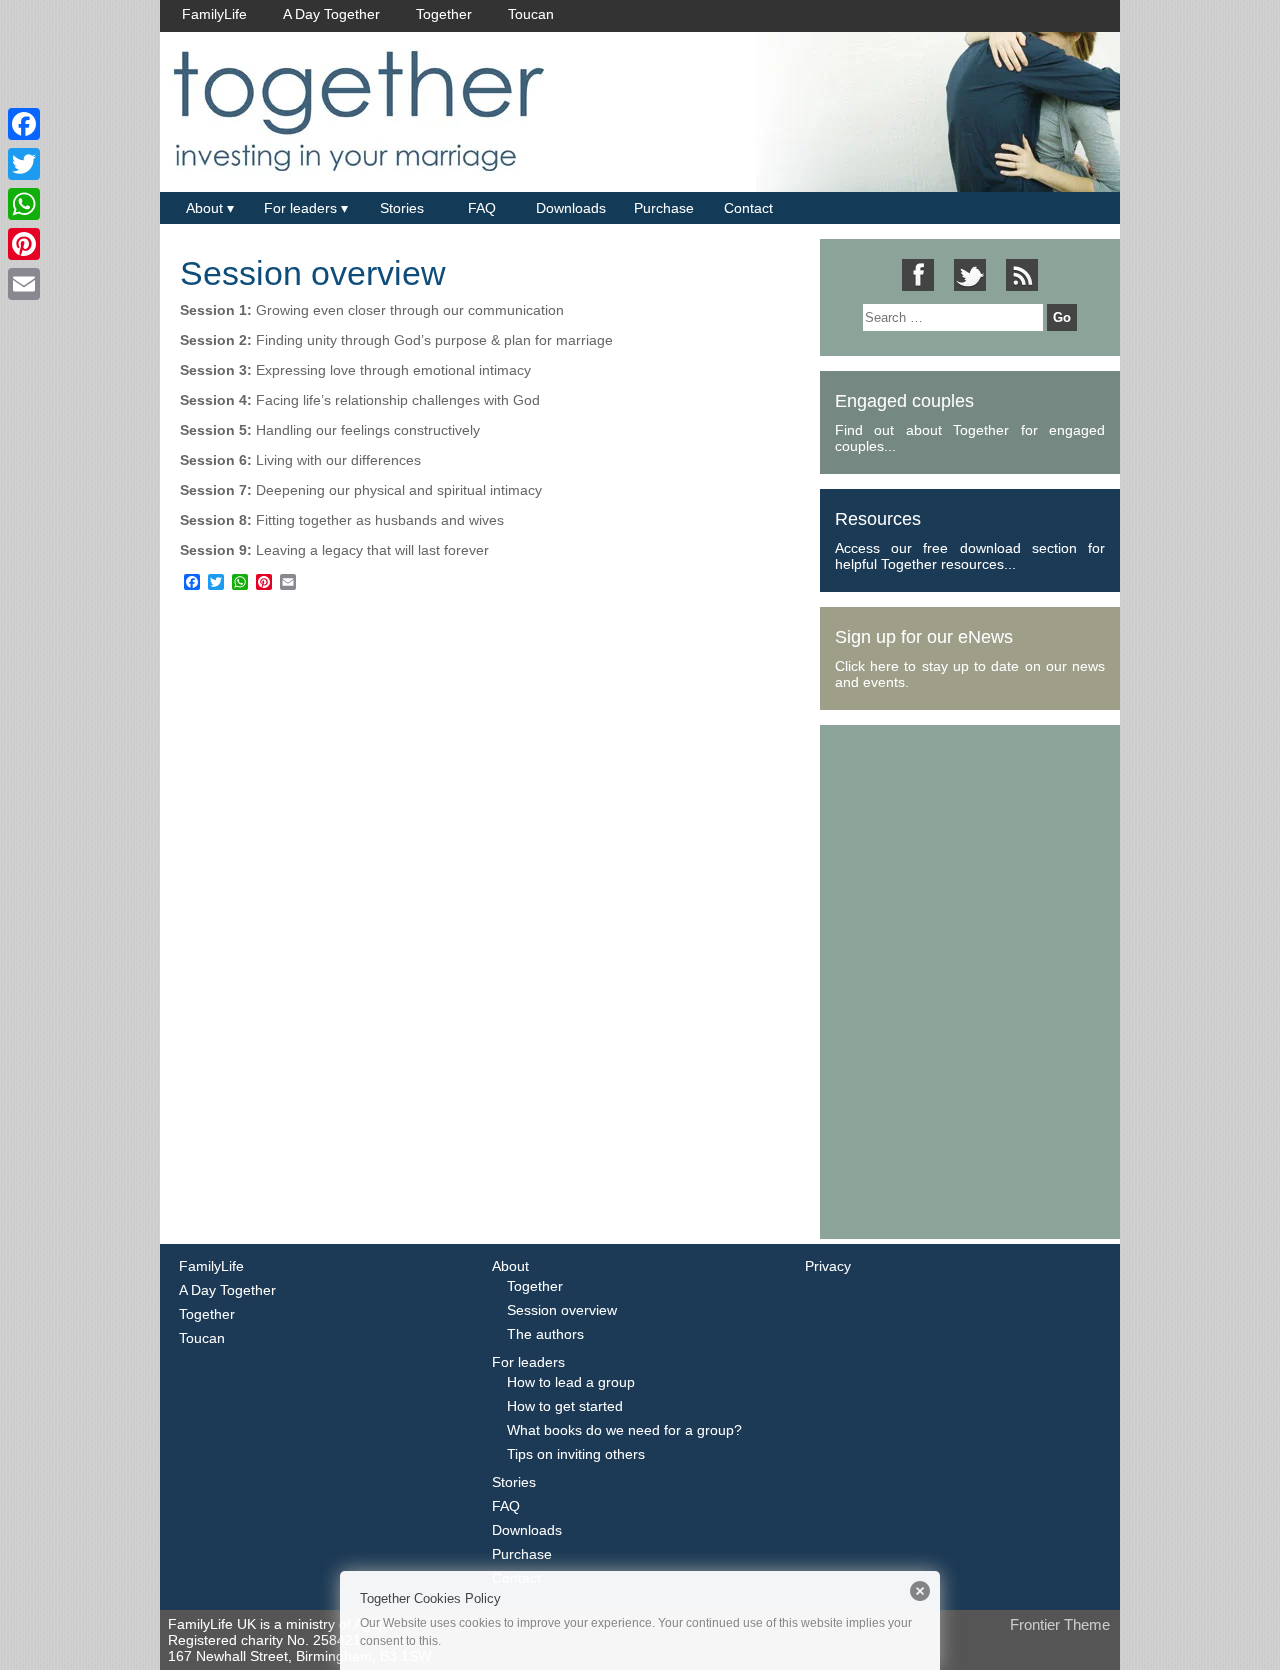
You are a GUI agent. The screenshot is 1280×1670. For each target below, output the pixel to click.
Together (444, 14)
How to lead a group (571, 1382)
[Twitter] (24, 164)
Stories (402, 208)
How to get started (565, 1406)
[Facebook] (24, 124)
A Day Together (331, 14)
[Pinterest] (24, 244)
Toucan (531, 14)
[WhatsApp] (24, 204)
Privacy (828, 1266)
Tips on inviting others (576, 1454)
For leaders (300, 208)
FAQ (482, 208)
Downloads (571, 208)
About (204, 208)
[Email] (24, 284)
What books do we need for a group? (624, 1430)
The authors (545, 1334)
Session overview (313, 273)
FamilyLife (214, 14)
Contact (748, 208)
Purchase (664, 208)
